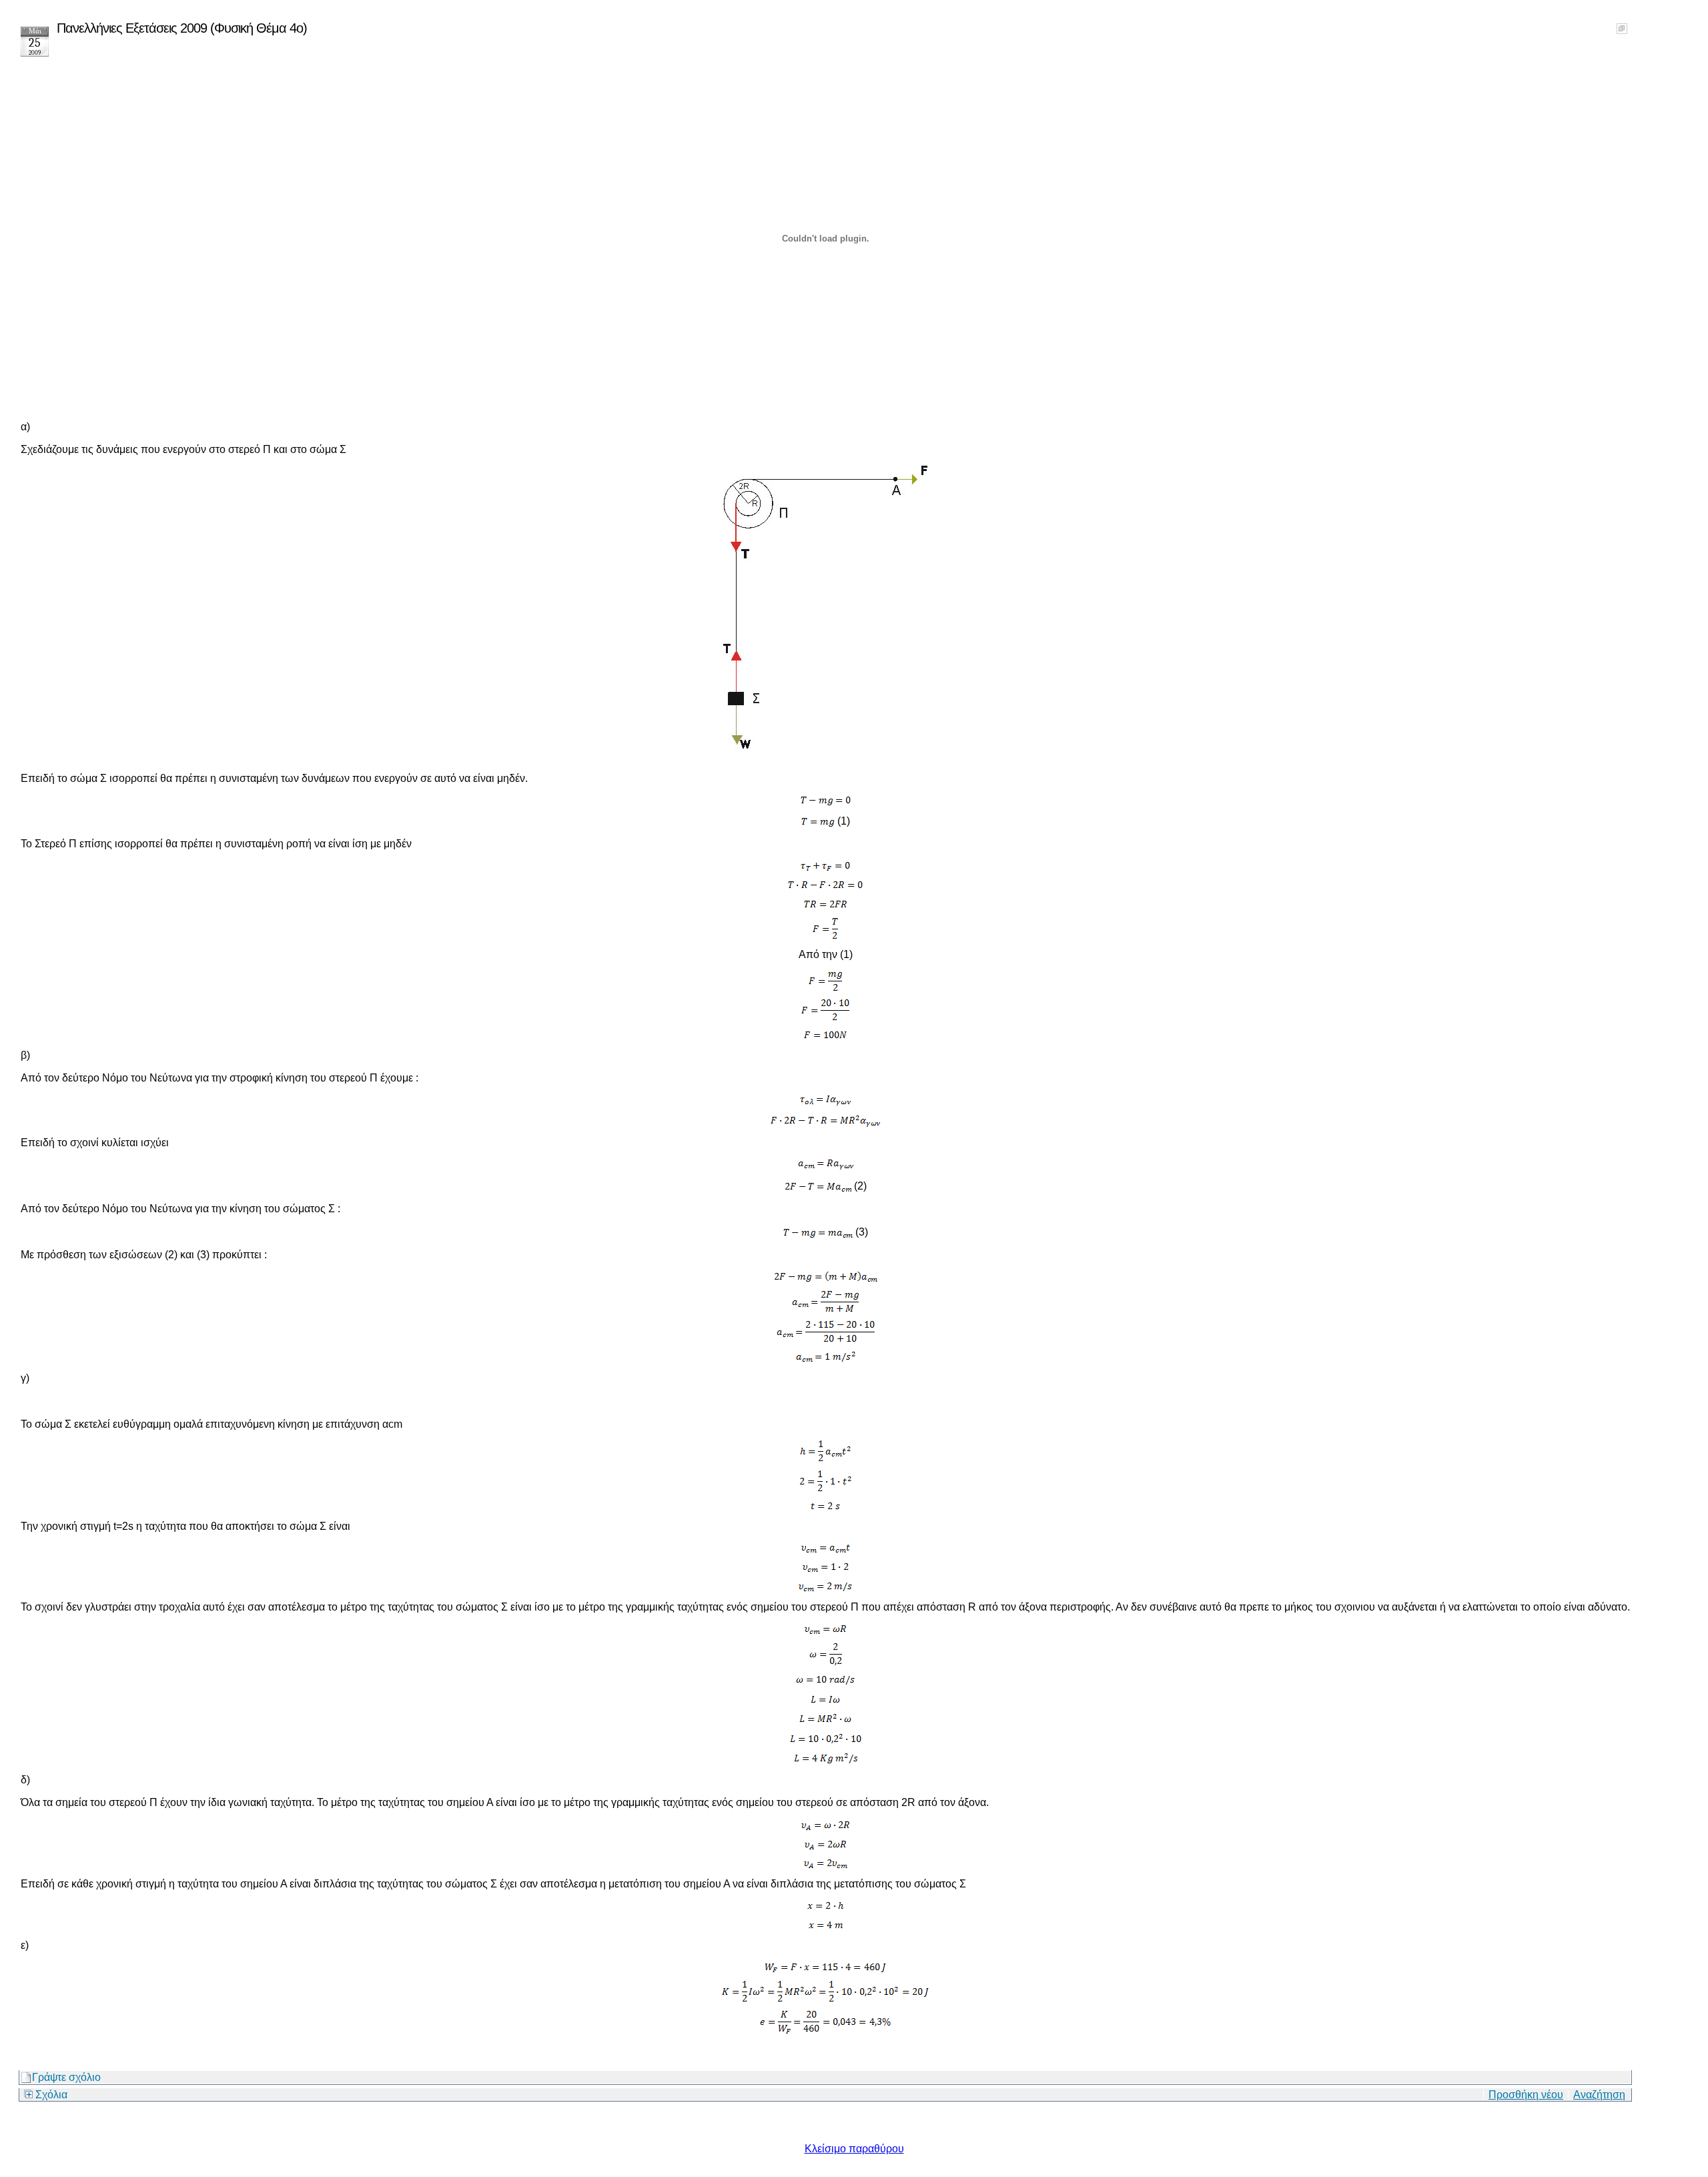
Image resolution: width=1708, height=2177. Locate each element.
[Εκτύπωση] (1622, 25)
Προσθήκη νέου (1526, 2095)
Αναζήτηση (1599, 2095)
